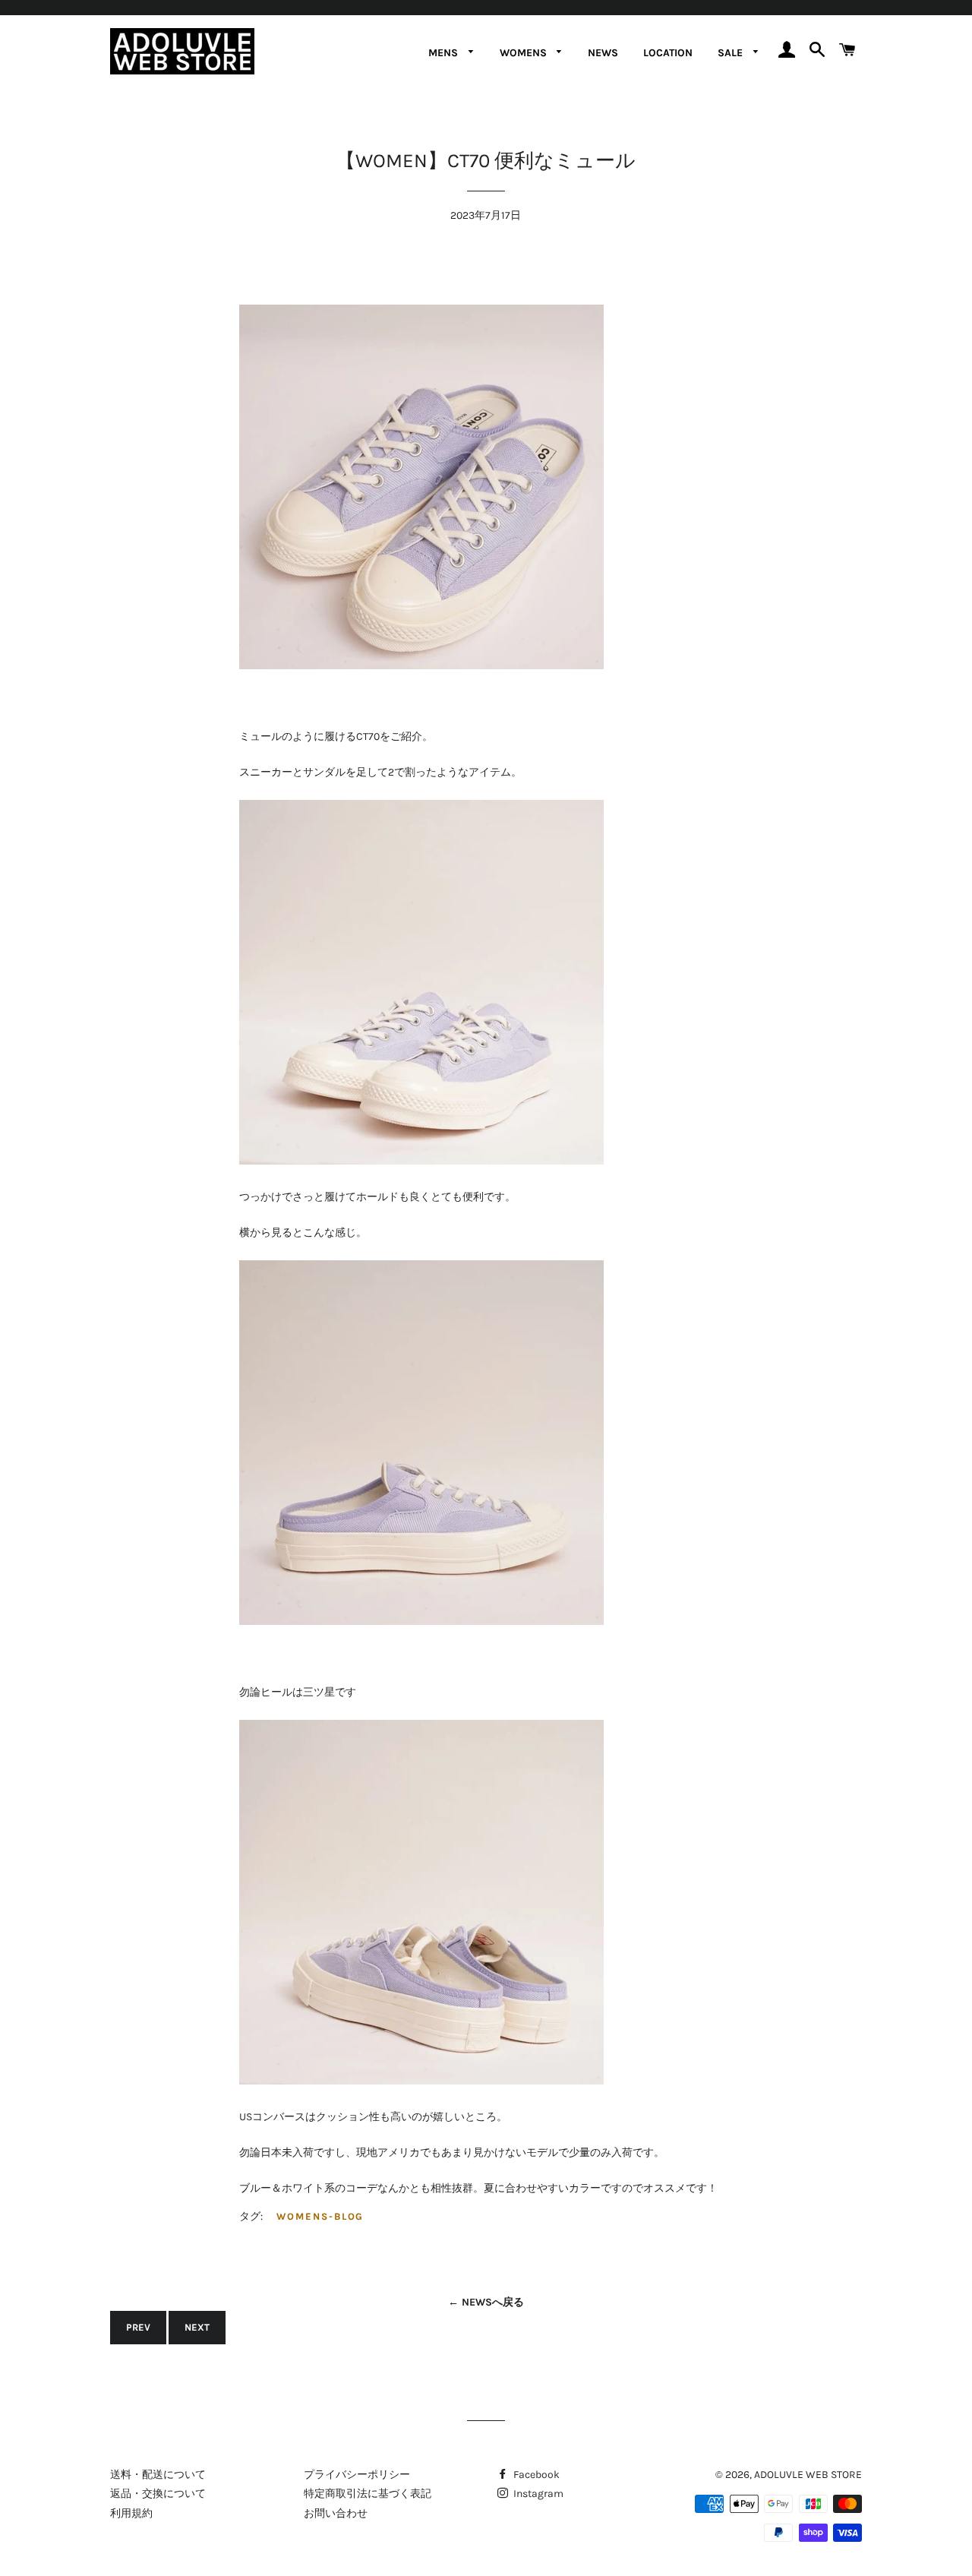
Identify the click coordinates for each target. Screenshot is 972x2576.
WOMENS (525, 53)
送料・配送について (158, 2475)
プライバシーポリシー (357, 2475)
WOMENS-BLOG (320, 2216)
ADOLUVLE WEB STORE (808, 2475)
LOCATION (668, 53)
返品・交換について (158, 2494)
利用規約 (131, 2513)
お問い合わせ (336, 2513)
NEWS (603, 53)
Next (197, 2327)
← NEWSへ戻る (486, 2302)
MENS (445, 53)
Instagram (537, 2494)
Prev (138, 2327)
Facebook (535, 2475)
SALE (732, 53)
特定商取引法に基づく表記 (368, 2494)
